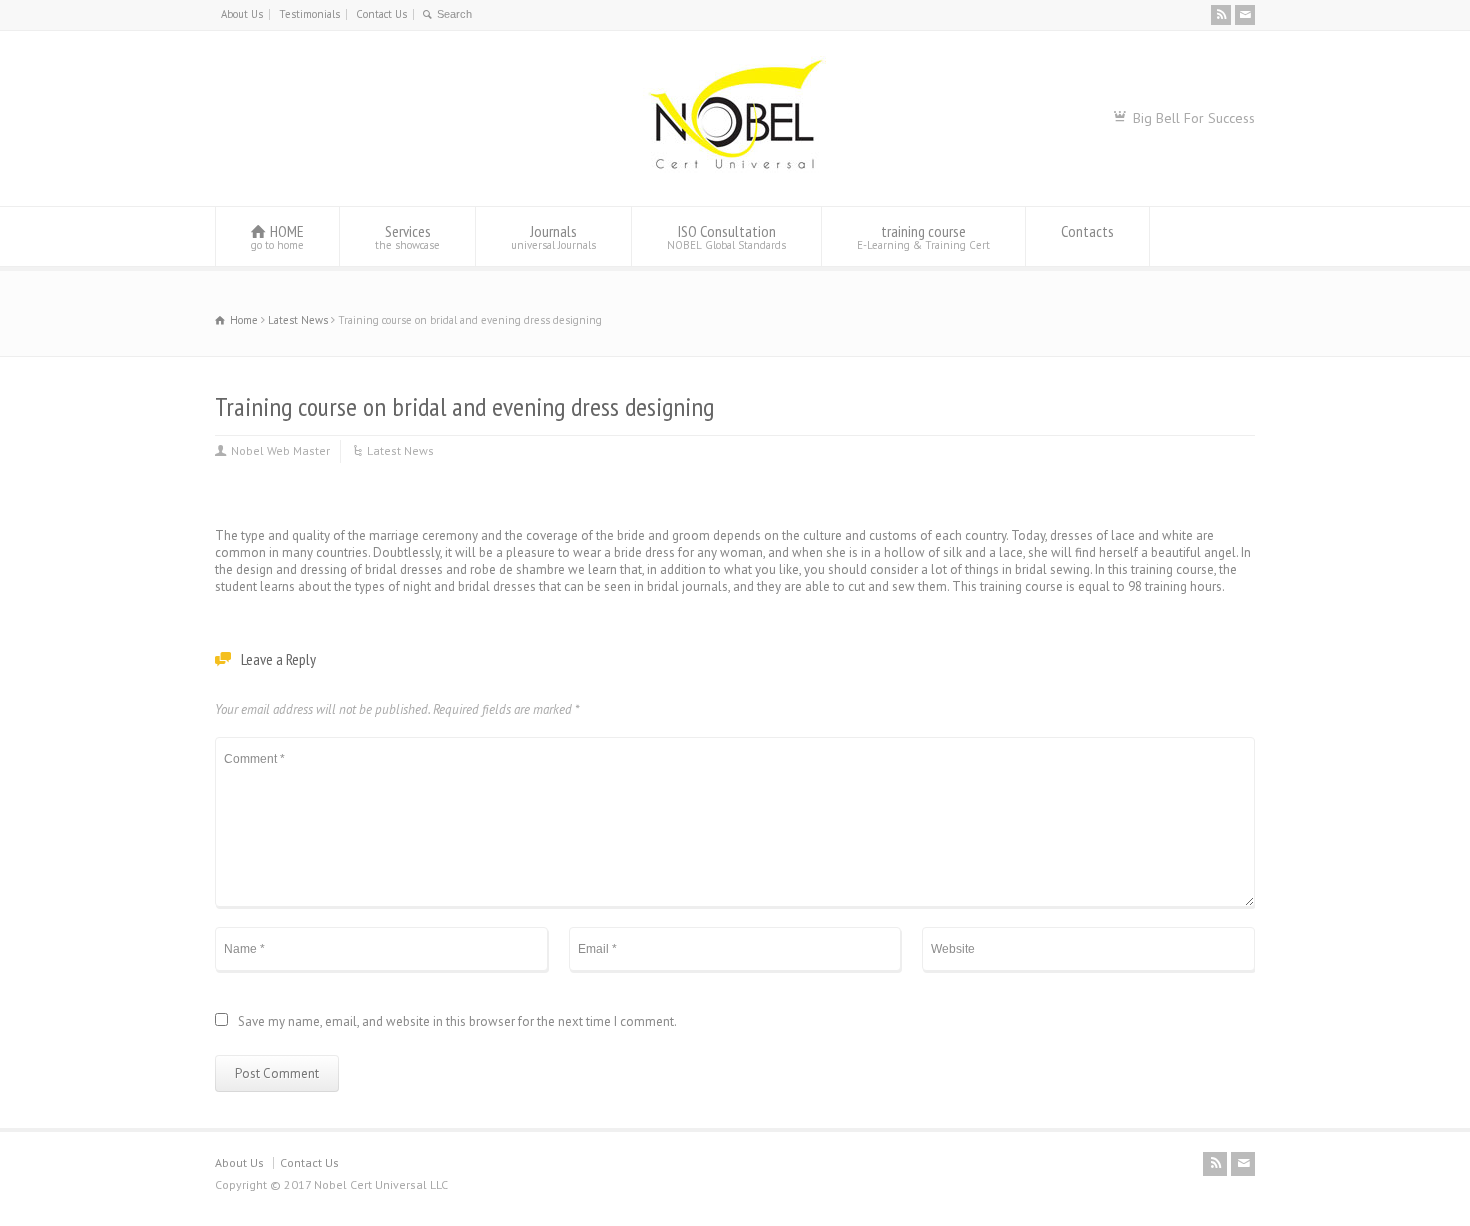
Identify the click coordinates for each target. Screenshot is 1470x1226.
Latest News (400, 450)
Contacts (1087, 231)
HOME (277, 236)
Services (407, 236)
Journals (553, 236)
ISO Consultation (726, 236)
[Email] (1245, 15)
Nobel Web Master (280, 450)
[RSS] (1221, 15)
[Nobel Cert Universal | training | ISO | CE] (734, 168)
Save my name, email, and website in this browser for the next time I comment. (457, 1022)
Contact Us (381, 14)
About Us (242, 14)
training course (923, 236)
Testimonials (309, 14)
